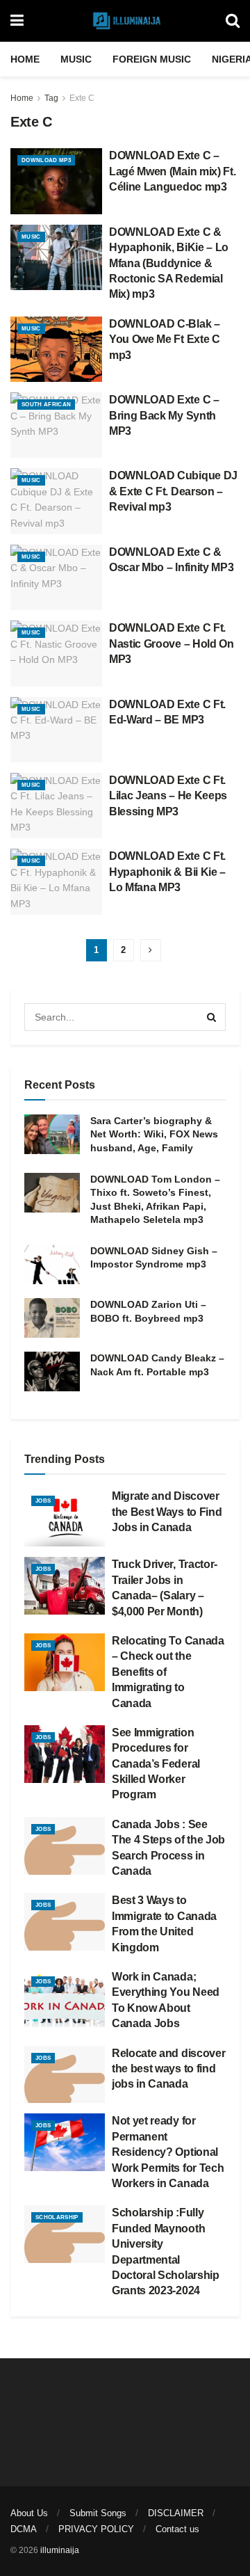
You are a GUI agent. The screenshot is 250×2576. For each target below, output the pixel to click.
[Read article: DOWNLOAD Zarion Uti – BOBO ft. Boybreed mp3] (52, 1318)
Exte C (82, 98)
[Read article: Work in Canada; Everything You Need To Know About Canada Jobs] (65, 1998)
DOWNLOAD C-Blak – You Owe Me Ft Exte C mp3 (165, 339)
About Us (29, 2513)
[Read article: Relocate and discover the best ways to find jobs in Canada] (65, 2075)
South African (46, 405)
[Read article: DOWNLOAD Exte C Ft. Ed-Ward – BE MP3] (56, 730)
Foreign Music (152, 59)
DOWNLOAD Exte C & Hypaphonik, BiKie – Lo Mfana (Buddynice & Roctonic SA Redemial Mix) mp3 (169, 263)
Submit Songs (98, 2513)
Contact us (177, 2529)
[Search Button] (233, 21)
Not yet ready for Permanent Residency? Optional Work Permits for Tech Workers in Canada (168, 2152)
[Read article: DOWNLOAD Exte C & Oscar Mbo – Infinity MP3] (56, 577)
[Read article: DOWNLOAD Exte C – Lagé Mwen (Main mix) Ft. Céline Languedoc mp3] (56, 181)
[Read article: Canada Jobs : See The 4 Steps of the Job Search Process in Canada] (65, 1846)
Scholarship (57, 2217)
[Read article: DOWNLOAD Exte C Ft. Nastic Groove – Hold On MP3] (56, 653)
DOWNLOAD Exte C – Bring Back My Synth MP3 (164, 415)
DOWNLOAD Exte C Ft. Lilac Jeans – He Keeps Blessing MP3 (168, 796)
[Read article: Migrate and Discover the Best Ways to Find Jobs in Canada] (65, 1518)
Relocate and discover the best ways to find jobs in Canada (168, 2069)
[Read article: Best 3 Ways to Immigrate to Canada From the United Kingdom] (65, 1922)
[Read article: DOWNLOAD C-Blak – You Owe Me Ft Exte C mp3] (56, 349)
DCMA (24, 2529)
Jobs (43, 1501)
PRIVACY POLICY (96, 2529)
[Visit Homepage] (125, 21)
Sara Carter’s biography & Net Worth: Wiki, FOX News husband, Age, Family (154, 1134)
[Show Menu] (17, 21)
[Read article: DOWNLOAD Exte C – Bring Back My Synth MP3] (56, 425)
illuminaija (60, 2550)
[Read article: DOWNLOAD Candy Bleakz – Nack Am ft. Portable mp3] (52, 1371)
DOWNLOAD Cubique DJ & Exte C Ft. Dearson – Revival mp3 (173, 491)
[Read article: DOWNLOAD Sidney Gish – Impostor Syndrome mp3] (52, 1264)
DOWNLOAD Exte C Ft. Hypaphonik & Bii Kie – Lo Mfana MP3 (167, 872)
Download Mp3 (46, 160)
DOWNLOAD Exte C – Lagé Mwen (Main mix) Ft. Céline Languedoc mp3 (172, 171)
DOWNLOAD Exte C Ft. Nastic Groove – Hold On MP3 (172, 643)
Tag (51, 98)
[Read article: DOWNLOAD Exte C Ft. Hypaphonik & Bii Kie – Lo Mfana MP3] (56, 881)
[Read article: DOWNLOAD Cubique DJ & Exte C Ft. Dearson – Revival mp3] (56, 501)
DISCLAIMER (176, 2513)
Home (25, 59)
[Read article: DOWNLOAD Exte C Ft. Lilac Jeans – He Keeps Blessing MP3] (56, 806)
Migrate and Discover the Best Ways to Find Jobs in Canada (167, 1512)
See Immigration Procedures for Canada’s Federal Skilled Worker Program (156, 1764)
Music (76, 59)
